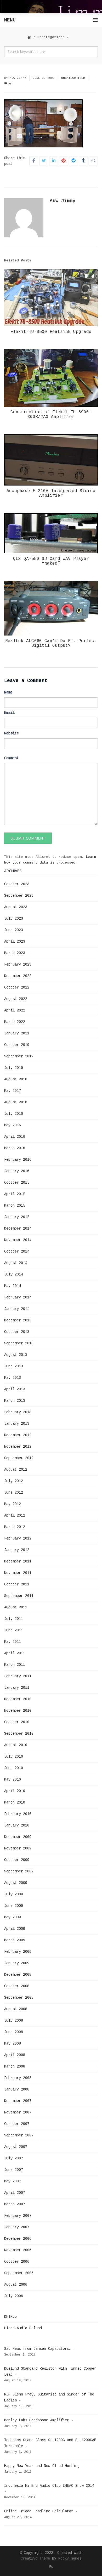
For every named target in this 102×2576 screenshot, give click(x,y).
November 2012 (18, 1447)
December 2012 (18, 1435)
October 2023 (17, 884)
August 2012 (16, 1470)
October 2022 (17, 987)
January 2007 (17, 2227)
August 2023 (16, 907)
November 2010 (18, 1711)
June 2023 (14, 930)
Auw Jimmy (18, 78)
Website (12, 733)
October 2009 (17, 1860)
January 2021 (17, 1033)
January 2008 (17, 2089)
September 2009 (19, 1871)
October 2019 (17, 1045)
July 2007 (14, 2158)
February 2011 (18, 1676)
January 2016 (17, 1171)
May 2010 (13, 1780)
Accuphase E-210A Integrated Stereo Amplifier (51, 493)
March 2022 (15, 1022)
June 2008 (14, 2032)
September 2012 (19, 1458)
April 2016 (15, 1137)
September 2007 (19, 2135)
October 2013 (17, 1332)
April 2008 (15, 2055)
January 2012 (17, 1550)
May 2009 (13, 1917)
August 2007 (16, 2147)
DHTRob (10, 2317)
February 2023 (18, 964)
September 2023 (19, 896)
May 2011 (13, 1642)
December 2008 (18, 1975)
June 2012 (14, 1493)
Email (9, 713)
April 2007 (15, 2193)
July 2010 (14, 1757)
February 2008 (18, 2078)
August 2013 (16, 1355)
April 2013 (15, 1389)
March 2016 (15, 1148)
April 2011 (15, 1653)
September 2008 (19, 1998)
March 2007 (15, 2204)
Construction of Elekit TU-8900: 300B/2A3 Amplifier (51, 415)
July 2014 (14, 1274)
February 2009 (18, 1952)
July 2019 (14, 1068)
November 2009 (18, 1848)
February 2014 (18, 1297)
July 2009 (14, 1894)
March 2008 (15, 2066)
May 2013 (13, 1378)
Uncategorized (51, 37)
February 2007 (18, 2216)
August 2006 (16, 2285)
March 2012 (15, 1527)
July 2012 (14, 1481)
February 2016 (18, 1160)
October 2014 (17, 1251)
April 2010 (15, 1791)
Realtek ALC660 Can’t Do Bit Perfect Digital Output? (51, 643)
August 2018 (16, 1079)
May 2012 (13, 1504)
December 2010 (18, 1699)
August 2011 (16, 1607)
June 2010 (14, 1768)
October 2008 (17, 1986)
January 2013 (17, 1424)
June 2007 (14, 2170)
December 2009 (18, 1837)
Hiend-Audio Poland (23, 2328)
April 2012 (15, 1515)
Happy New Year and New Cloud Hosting (42, 2466)
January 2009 (17, 1963)
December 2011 (18, 1561)
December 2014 (18, 1229)
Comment (12, 758)
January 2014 (17, 1309)
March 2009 (15, 1940)
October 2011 (17, 1584)
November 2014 (18, 1240)
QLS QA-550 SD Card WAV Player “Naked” (51, 561)
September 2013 (19, 1343)
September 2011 (19, 1596)
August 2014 (16, 1263)
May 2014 (13, 1286)
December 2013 (18, 1320)
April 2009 (15, 1929)
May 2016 (13, 1125)
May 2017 (13, 1091)
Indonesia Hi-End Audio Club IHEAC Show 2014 (49, 2486)
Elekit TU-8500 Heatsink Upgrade (51, 332)
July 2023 (14, 919)
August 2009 (16, 1883)
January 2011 (17, 1688)
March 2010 (15, 1802)
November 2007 (18, 2112)
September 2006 (19, 2273)
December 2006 (18, 2239)
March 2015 (15, 1206)
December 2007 (18, 2101)
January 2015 (17, 1217)
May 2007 (13, 2181)
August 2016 (16, 1102)
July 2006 (14, 2296)
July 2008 (14, 2021)
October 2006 (17, 2262)
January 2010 (17, 1825)
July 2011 (14, 1619)
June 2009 (14, 1906)
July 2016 (14, 1114)
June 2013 (14, 1366)
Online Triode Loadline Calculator (39, 2511)
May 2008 (13, 2044)
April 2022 (15, 1010)
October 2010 (17, 1722)
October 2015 (17, 1183)
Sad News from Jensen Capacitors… (38, 2349)
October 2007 (17, 2124)
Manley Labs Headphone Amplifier (37, 2420)
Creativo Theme (35, 2559)
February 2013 (18, 1412)
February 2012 (18, 1538)
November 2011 (18, 1573)
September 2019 (19, 1056)
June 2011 (14, 1630)
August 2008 (16, 2009)
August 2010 (16, 1745)
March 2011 (15, 1665)
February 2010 (18, 1814)
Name (8, 692)
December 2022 (18, 976)
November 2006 (18, 2250)
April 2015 (15, 1194)
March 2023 (15, 953)
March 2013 (15, 1401)
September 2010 (19, 1734)
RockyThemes (70, 2559)
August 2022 (16, 999)
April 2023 (15, 942)
